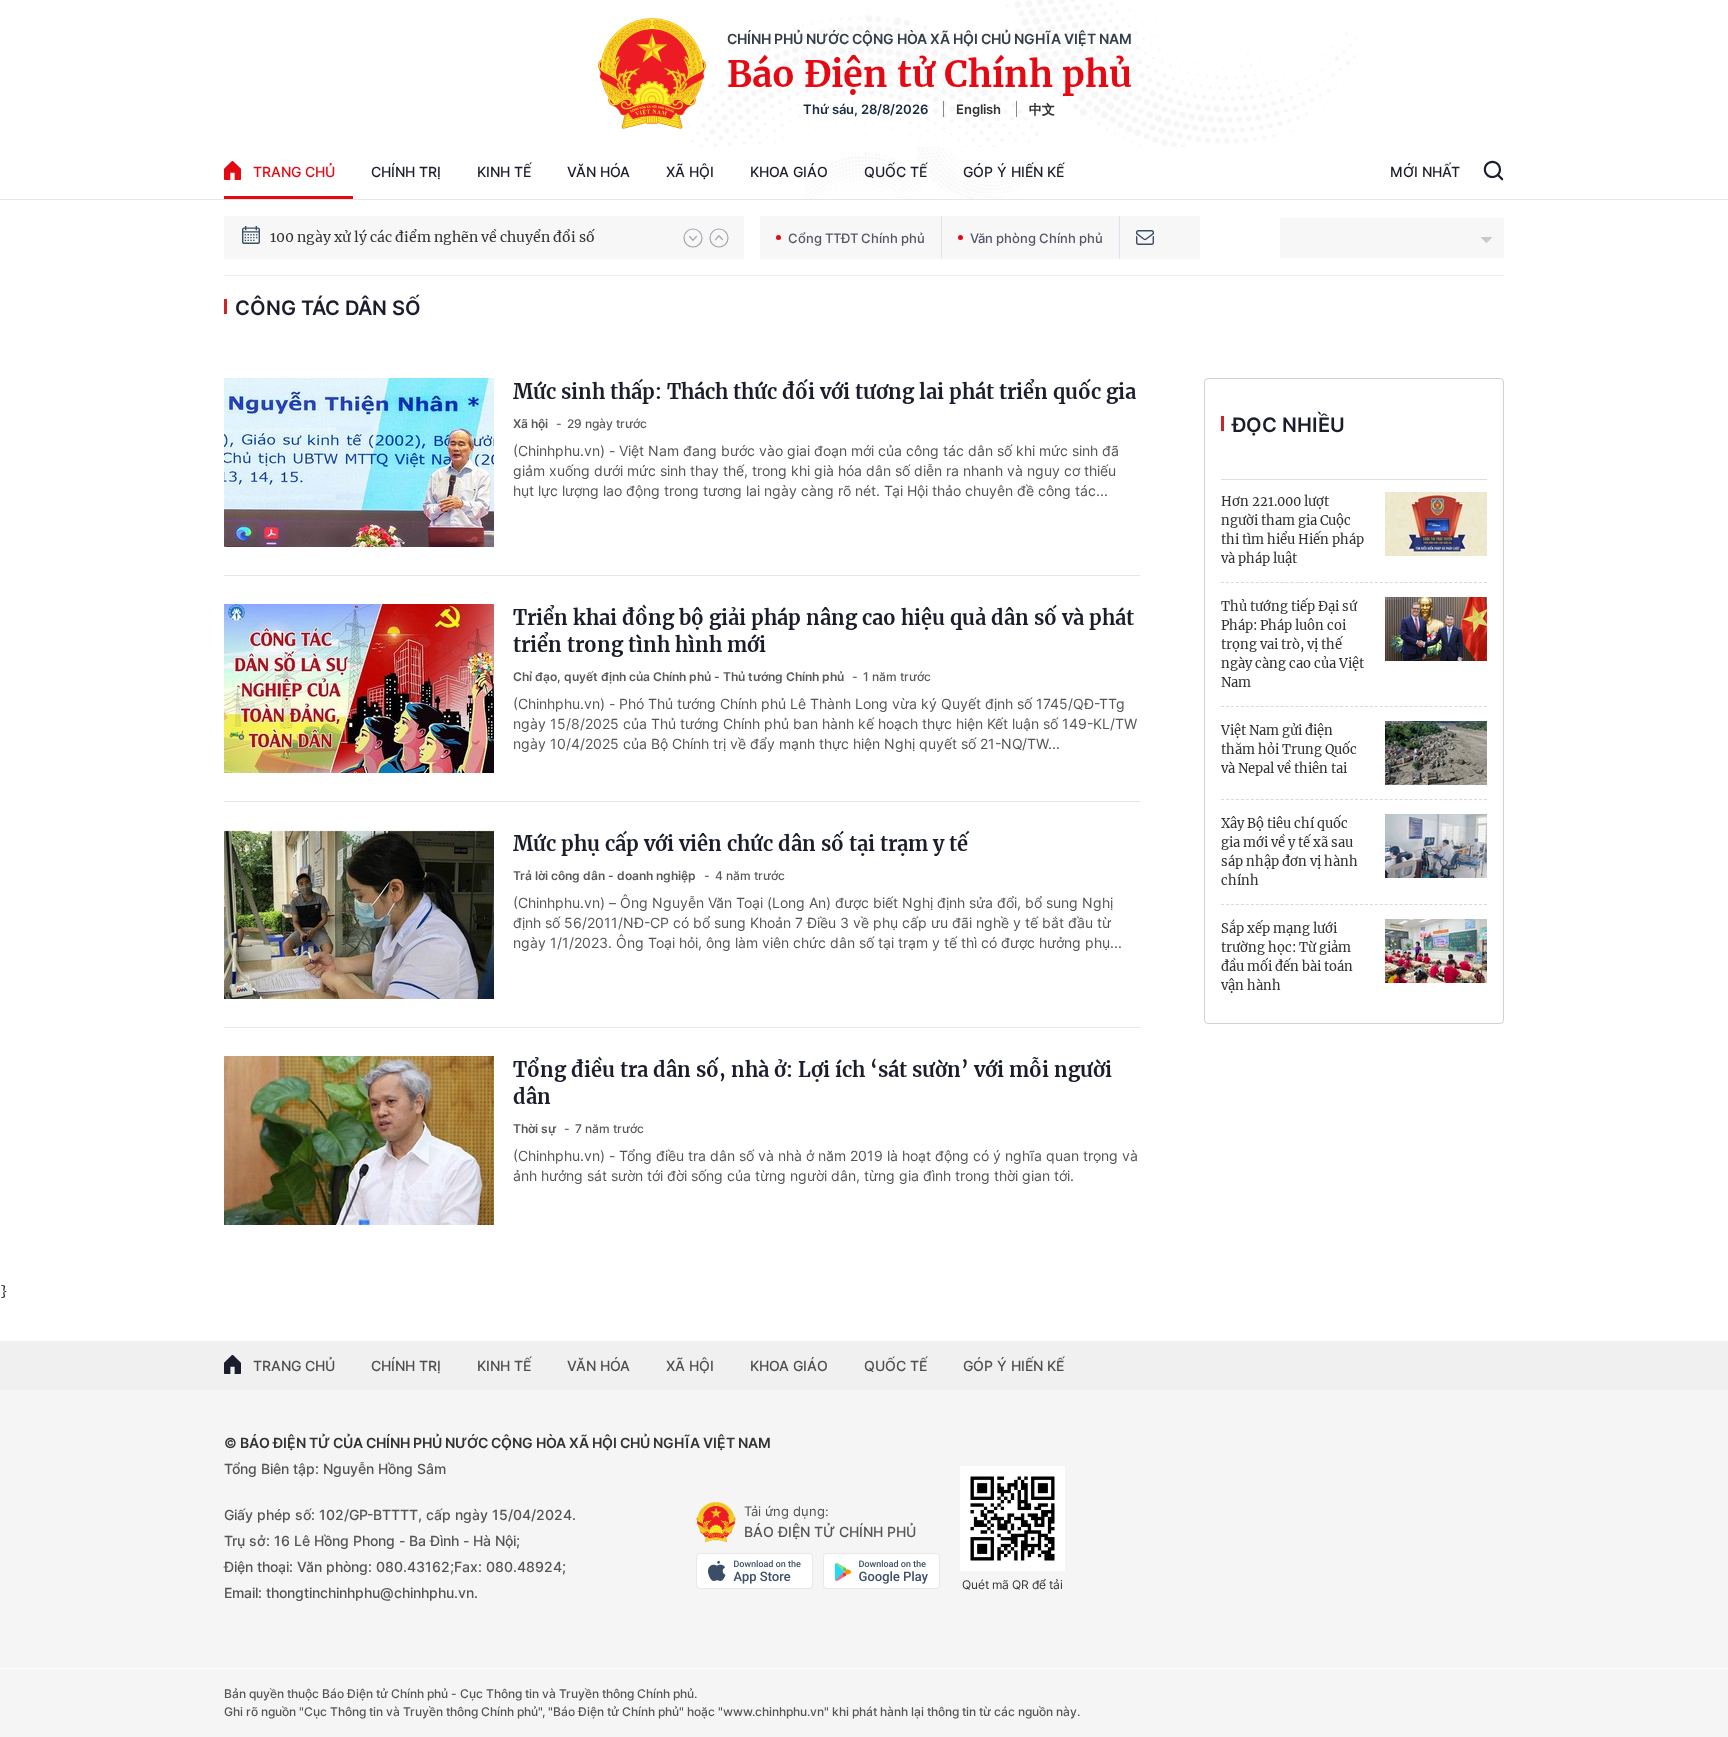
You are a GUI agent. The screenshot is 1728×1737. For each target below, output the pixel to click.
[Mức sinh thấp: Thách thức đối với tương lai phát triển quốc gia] (359, 462)
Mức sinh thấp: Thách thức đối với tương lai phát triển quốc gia (824, 391)
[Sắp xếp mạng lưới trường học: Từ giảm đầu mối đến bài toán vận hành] (1436, 951)
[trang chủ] (716, 1522)
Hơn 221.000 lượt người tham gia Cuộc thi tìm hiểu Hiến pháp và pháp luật (1292, 530)
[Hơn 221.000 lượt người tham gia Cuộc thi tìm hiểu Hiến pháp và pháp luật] (1436, 524)
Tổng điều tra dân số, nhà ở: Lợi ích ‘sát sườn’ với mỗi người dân (812, 1083)
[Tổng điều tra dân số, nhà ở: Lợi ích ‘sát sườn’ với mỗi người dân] (359, 1140)
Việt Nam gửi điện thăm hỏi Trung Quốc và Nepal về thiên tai (1289, 749)
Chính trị (406, 171)
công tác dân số (328, 308)
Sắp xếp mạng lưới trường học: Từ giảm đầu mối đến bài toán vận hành (1287, 957)
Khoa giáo (789, 171)
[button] (693, 238)
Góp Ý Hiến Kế (1013, 171)
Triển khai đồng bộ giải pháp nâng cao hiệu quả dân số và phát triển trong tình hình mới (823, 631)
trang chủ (294, 171)
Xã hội (690, 171)
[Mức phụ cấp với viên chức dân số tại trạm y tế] (359, 914)
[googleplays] (881, 1571)
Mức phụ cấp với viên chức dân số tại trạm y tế (740, 843)
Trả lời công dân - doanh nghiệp (606, 875)
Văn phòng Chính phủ (1036, 238)
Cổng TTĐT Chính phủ (856, 238)
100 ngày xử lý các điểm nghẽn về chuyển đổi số (432, 237)
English (978, 109)
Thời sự (536, 1128)
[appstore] (754, 1571)
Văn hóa (598, 171)
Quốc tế (895, 171)
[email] (1145, 237)
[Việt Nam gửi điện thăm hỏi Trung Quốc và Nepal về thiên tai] (1436, 753)
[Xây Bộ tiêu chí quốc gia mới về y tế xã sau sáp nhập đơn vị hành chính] (1436, 846)
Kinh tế (504, 171)
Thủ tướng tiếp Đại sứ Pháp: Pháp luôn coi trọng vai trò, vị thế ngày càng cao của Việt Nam (1292, 644)
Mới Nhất (1425, 171)
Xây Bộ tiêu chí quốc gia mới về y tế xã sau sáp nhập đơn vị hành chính (1289, 852)
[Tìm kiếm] (1493, 173)
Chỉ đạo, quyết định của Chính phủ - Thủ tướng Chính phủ (680, 676)
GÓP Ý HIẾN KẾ (1013, 1365)
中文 (1042, 109)
